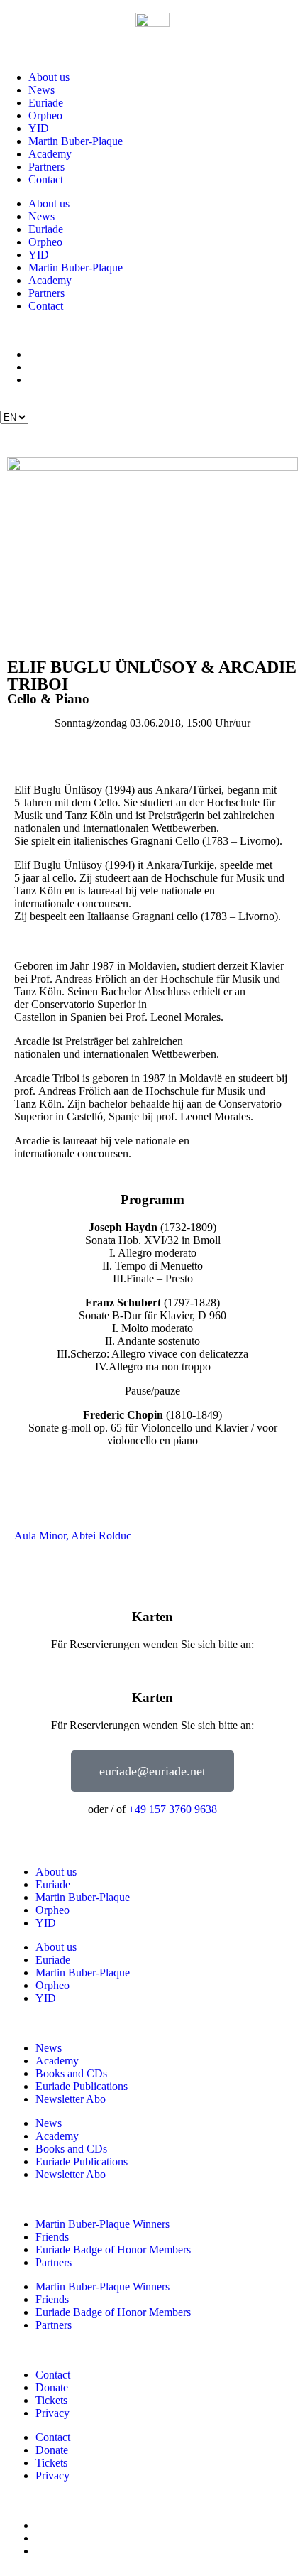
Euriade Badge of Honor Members (113, 2250)
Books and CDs (71, 2073)
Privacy (52, 2413)
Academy (50, 154)
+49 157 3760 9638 (173, 1809)
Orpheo (45, 115)
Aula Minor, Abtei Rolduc (73, 1536)
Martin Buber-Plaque (76, 141)
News (41, 90)
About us (49, 77)
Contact (46, 179)
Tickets (51, 2400)
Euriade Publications (82, 2086)
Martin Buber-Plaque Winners (102, 2224)
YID (39, 128)
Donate (52, 2387)
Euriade (46, 103)
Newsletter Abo (71, 2099)
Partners (46, 167)
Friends (52, 2237)
